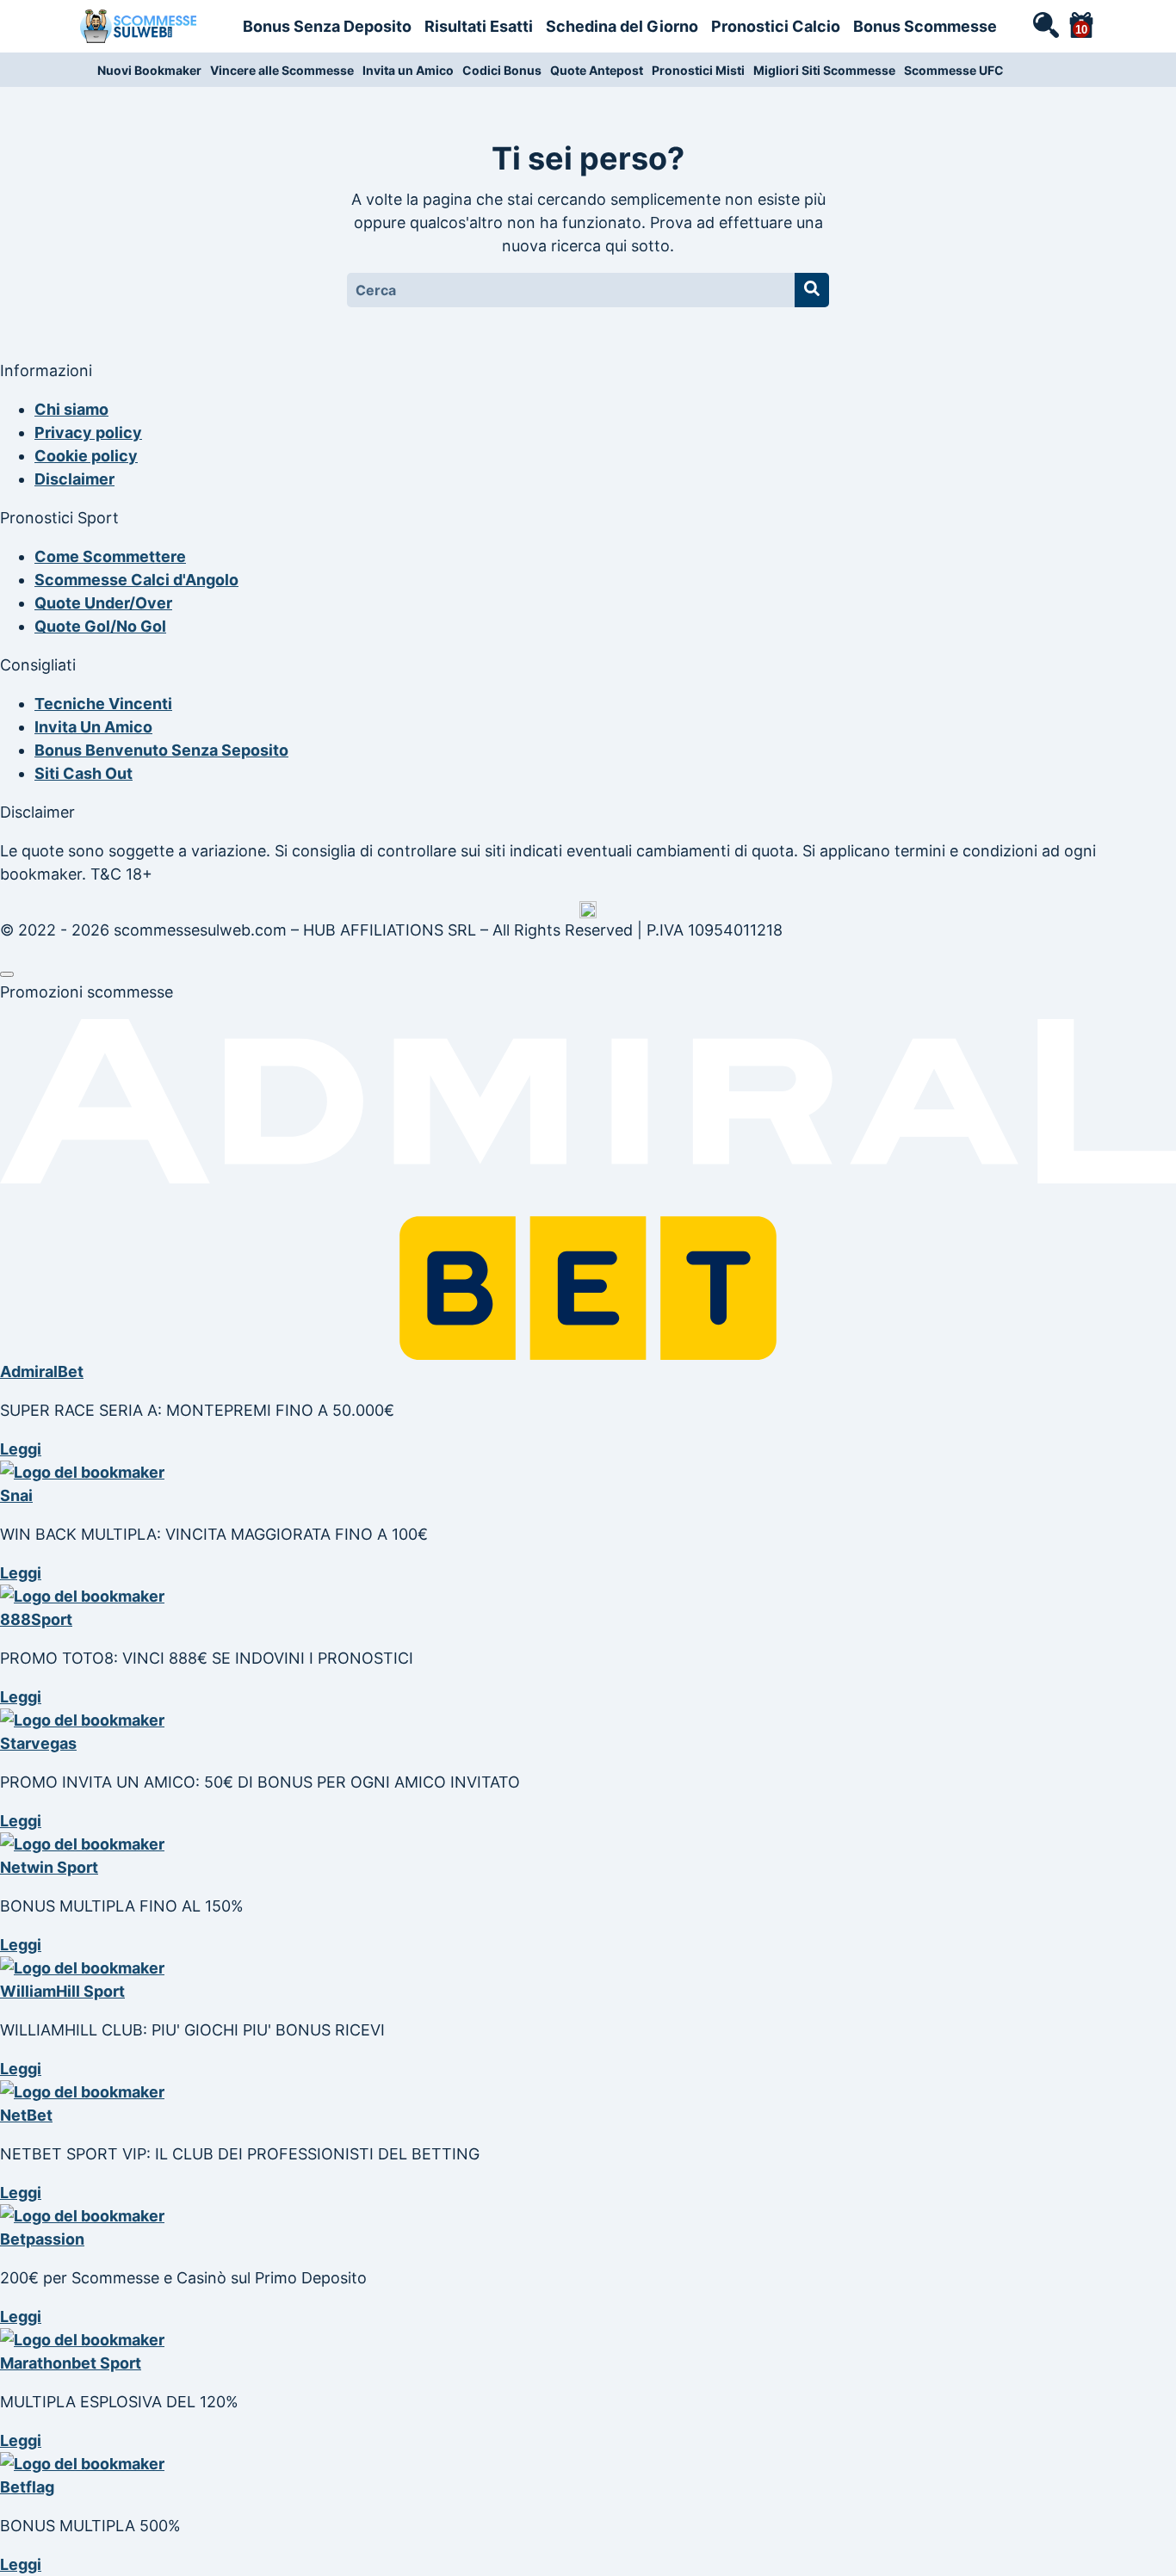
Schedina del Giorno (622, 26)
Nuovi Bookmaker (149, 70)
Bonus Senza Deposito (327, 26)
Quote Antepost (597, 70)
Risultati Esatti (479, 26)
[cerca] (1045, 24)
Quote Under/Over (103, 603)
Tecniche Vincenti (103, 704)
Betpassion (42, 2239)
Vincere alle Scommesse (282, 70)
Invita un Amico (408, 70)
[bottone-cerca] (812, 290)
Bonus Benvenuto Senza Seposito (161, 750)
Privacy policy (88, 432)
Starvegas (38, 1743)
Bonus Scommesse (925, 26)
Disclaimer (74, 479)
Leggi (21, 1449)
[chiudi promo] (7, 974)
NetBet (26, 2115)
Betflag (27, 2487)
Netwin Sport (49, 1867)
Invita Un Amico (93, 727)
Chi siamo (71, 409)
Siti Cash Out (84, 773)
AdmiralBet (42, 1371)
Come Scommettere (110, 556)
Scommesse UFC (954, 70)
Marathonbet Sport (71, 2363)
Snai (16, 1495)
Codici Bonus (502, 70)
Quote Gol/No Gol (100, 626)
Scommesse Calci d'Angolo (136, 580)
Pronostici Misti (698, 70)
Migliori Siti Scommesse (824, 70)
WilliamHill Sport (62, 1991)
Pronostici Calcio (776, 26)
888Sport (36, 1619)
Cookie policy (86, 456)
